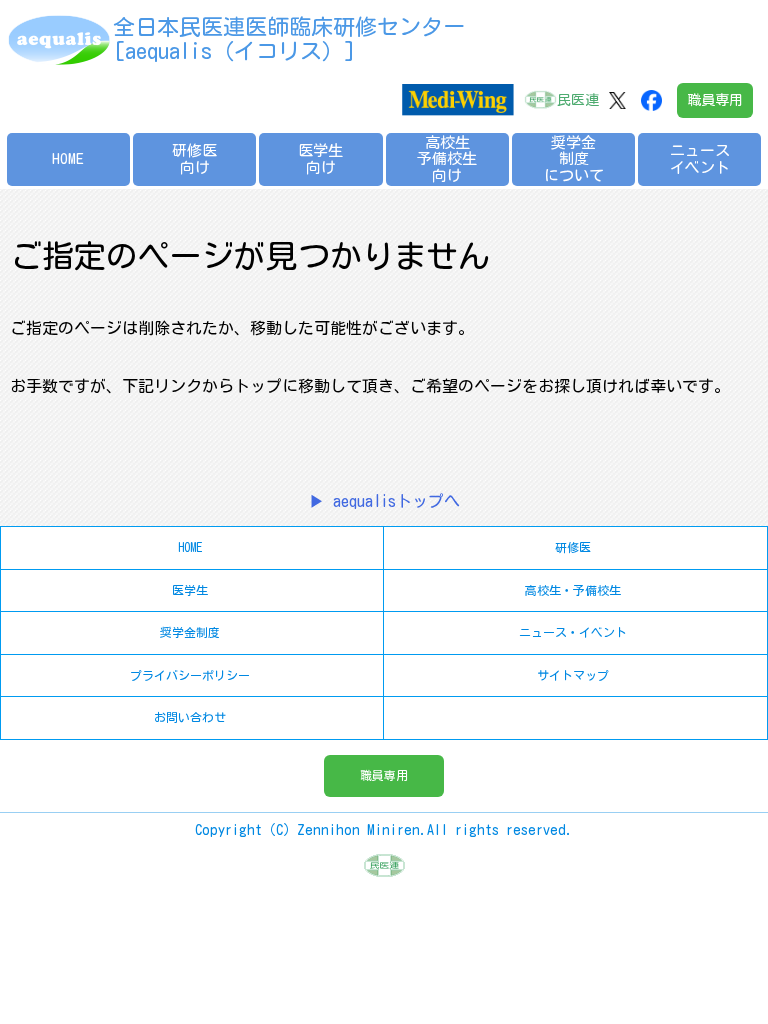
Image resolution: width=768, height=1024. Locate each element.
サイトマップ (573, 675)
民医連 (578, 100)
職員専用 (715, 100)
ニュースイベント (700, 159)
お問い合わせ (190, 717)
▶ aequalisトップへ (384, 501)
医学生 (190, 590)
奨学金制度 (190, 632)
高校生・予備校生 (573, 590)
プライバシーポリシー (190, 675)
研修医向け (194, 159)
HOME (68, 158)
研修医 (573, 547)
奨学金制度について (574, 159)
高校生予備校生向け (447, 159)
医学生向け (320, 159)
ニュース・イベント (573, 632)
